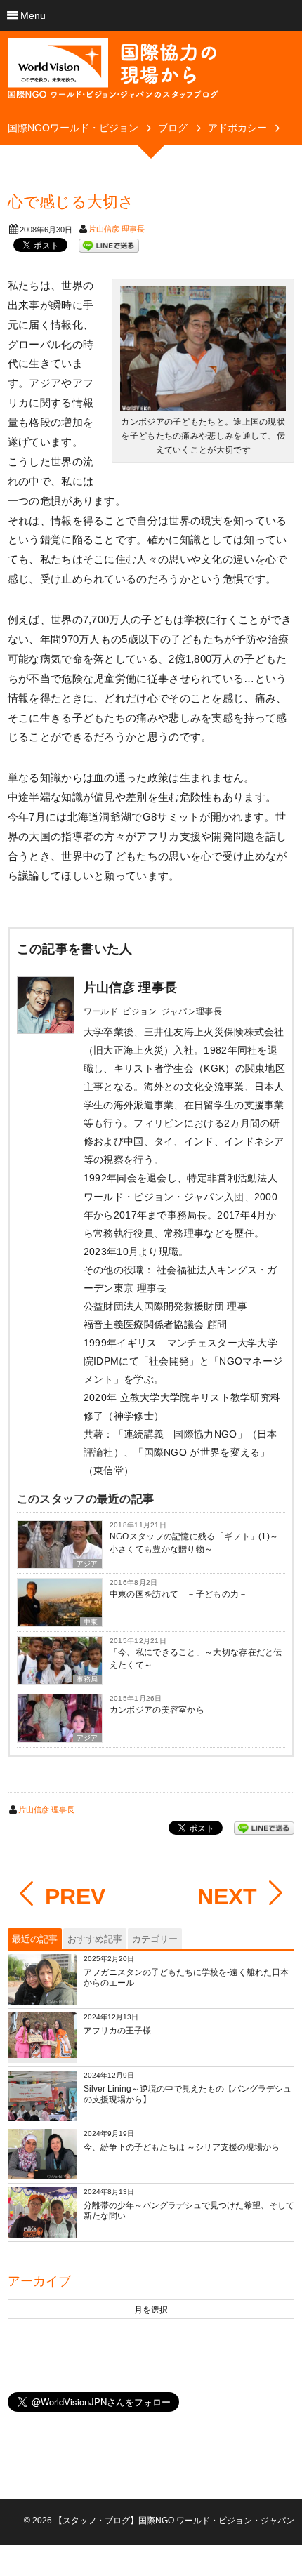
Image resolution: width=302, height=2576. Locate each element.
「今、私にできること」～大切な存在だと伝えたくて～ (196, 1659)
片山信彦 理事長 (117, 229)
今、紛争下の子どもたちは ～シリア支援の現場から (182, 2147)
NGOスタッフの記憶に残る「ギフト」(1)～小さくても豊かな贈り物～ (194, 1543)
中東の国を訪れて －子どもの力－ (179, 1594)
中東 (91, 1622)
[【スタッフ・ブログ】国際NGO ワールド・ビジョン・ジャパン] (113, 74)
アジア (87, 1563)
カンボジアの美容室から (157, 1710)
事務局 (87, 1679)
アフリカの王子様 (117, 2031)
